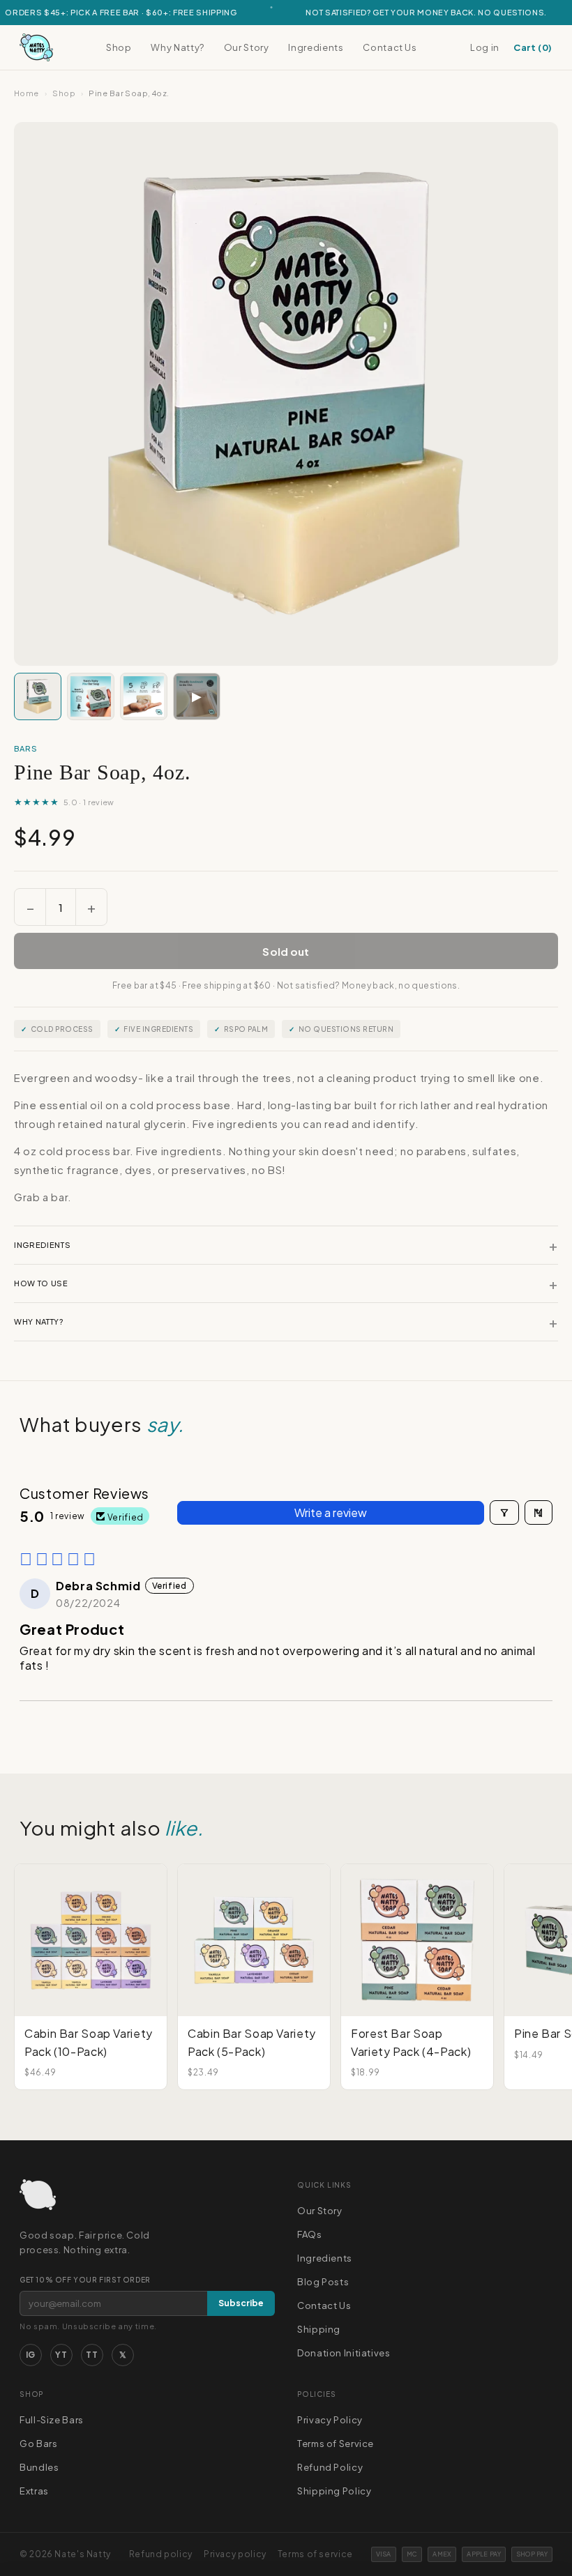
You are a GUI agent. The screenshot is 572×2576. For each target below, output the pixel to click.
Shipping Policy (334, 2491)
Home (27, 93)
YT (61, 2355)
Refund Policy (330, 2467)
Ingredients (316, 47)
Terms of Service (336, 2444)
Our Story (247, 47)
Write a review (331, 1512)
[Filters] (504, 1512)
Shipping (319, 2329)
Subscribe (241, 2303)
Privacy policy (235, 2554)
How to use (286, 1283)
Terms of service (315, 2554)
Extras (34, 2491)
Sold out (286, 951)
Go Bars (38, 2444)
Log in (485, 47)
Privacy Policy (330, 2420)
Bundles (39, 2467)
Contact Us (390, 47)
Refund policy (161, 2554)
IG (31, 2355)
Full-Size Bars (52, 2420)
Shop (119, 47)
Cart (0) (533, 47)
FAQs (310, 2234)
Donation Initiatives (344, 2353)
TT (92, 2355)
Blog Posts (323, 2282)
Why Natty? (177, 47)
